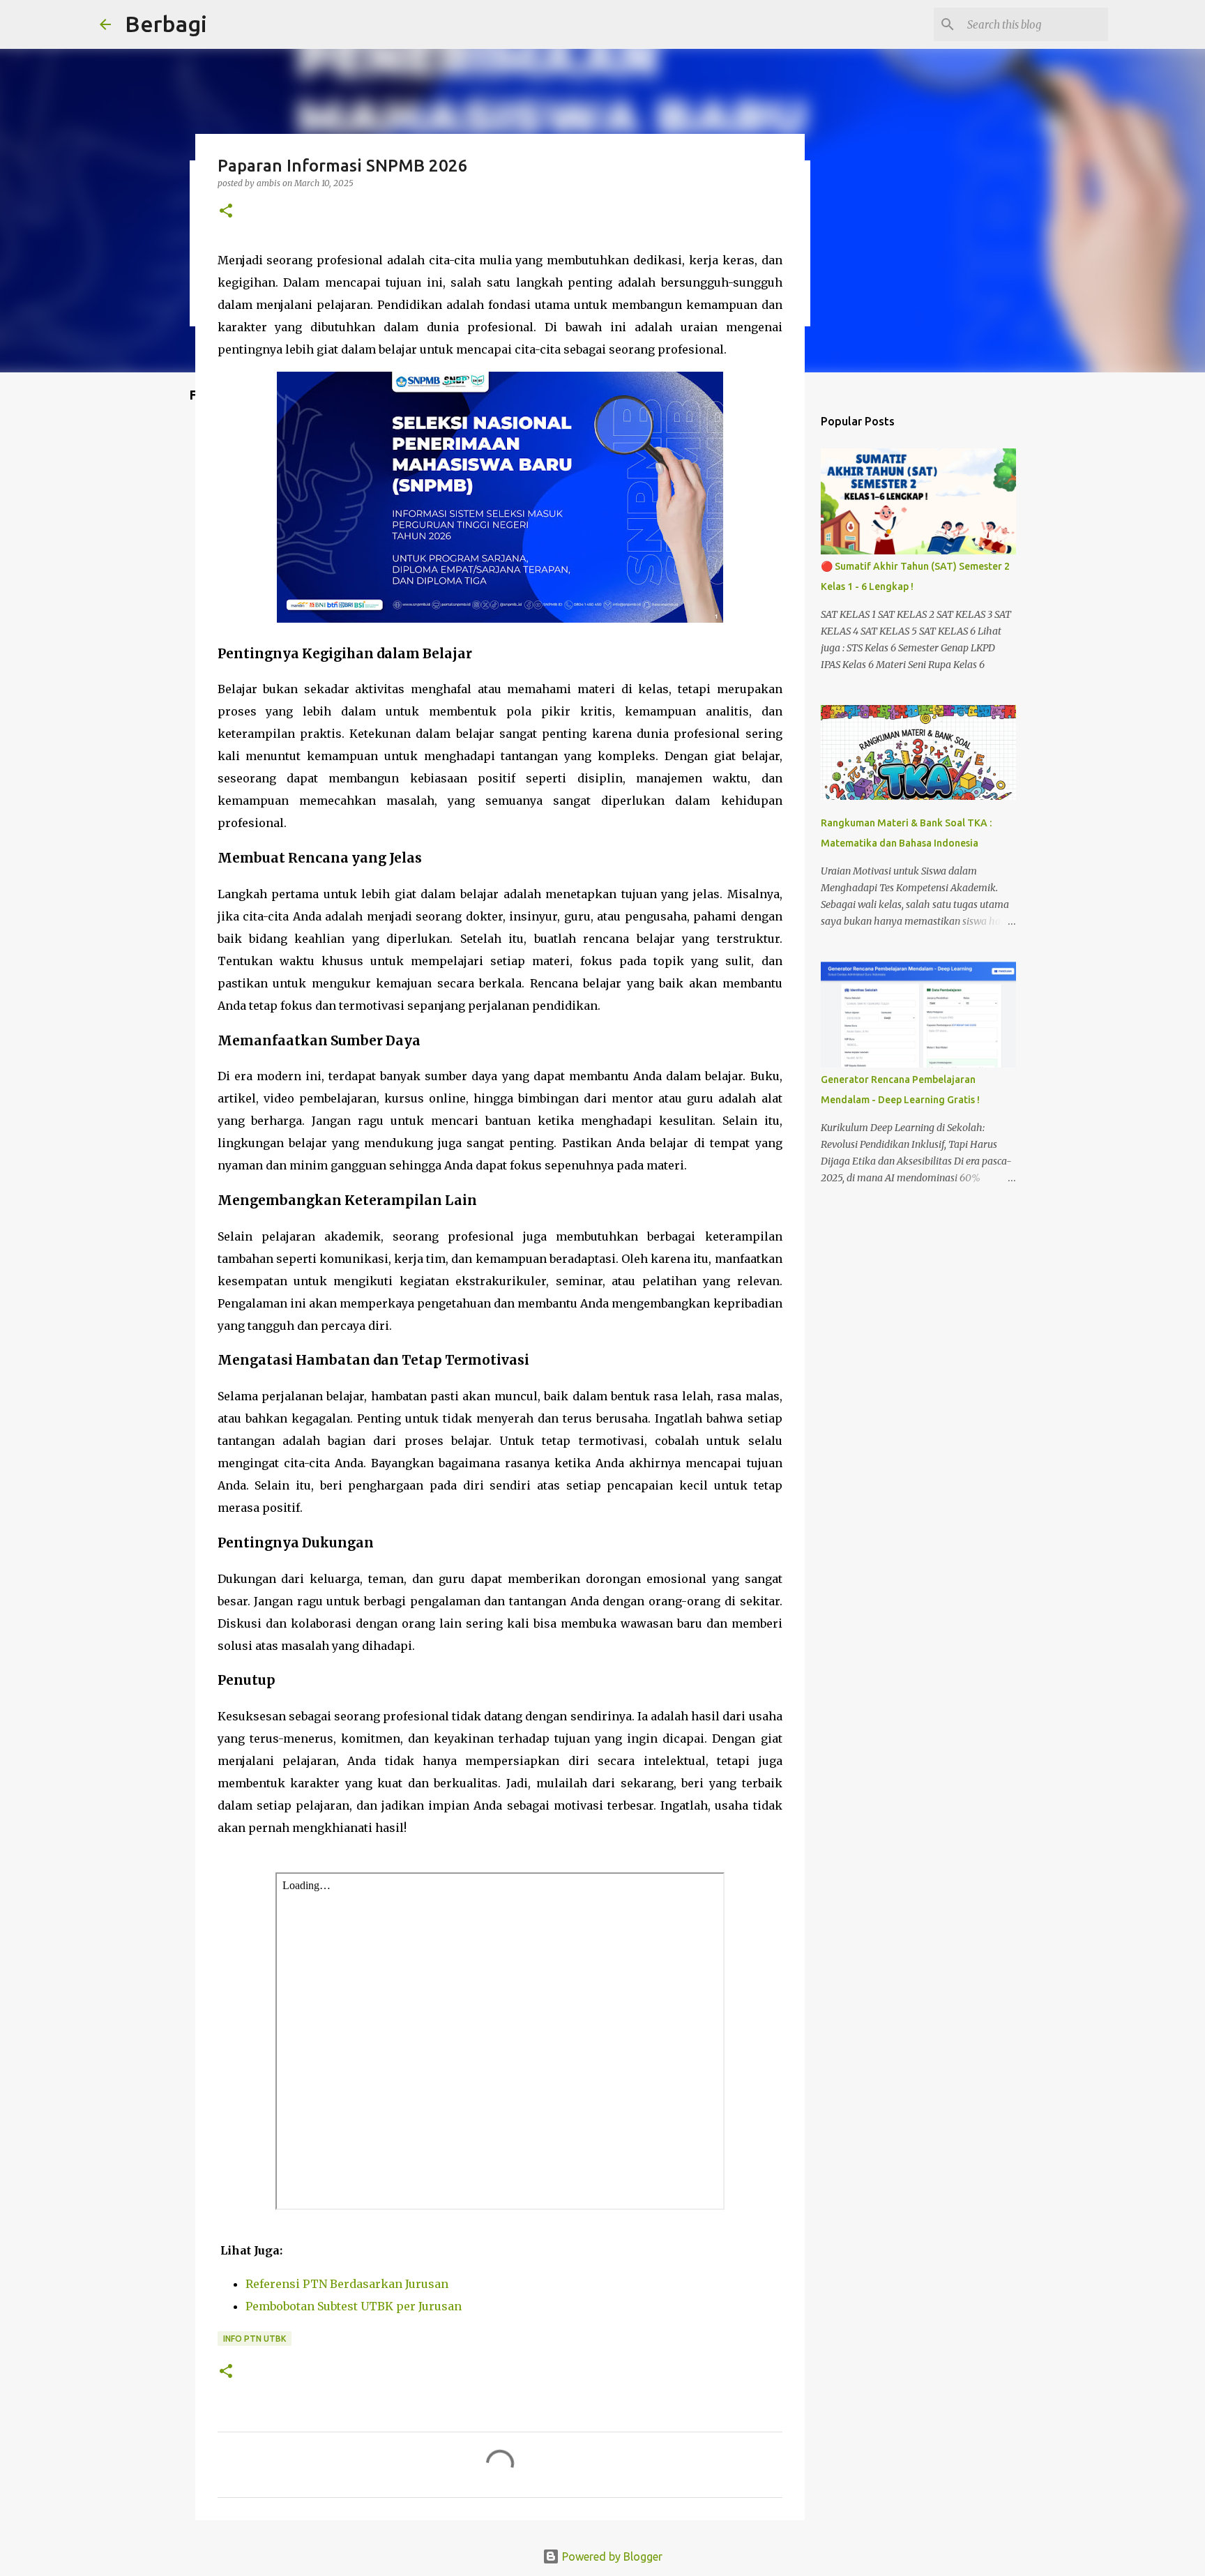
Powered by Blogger (611, 2556)
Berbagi (166, 24)
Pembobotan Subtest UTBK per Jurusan (354, 2306)
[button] (226, 212)
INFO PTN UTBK (255, 2339)
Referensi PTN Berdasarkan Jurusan (347, 2284)
